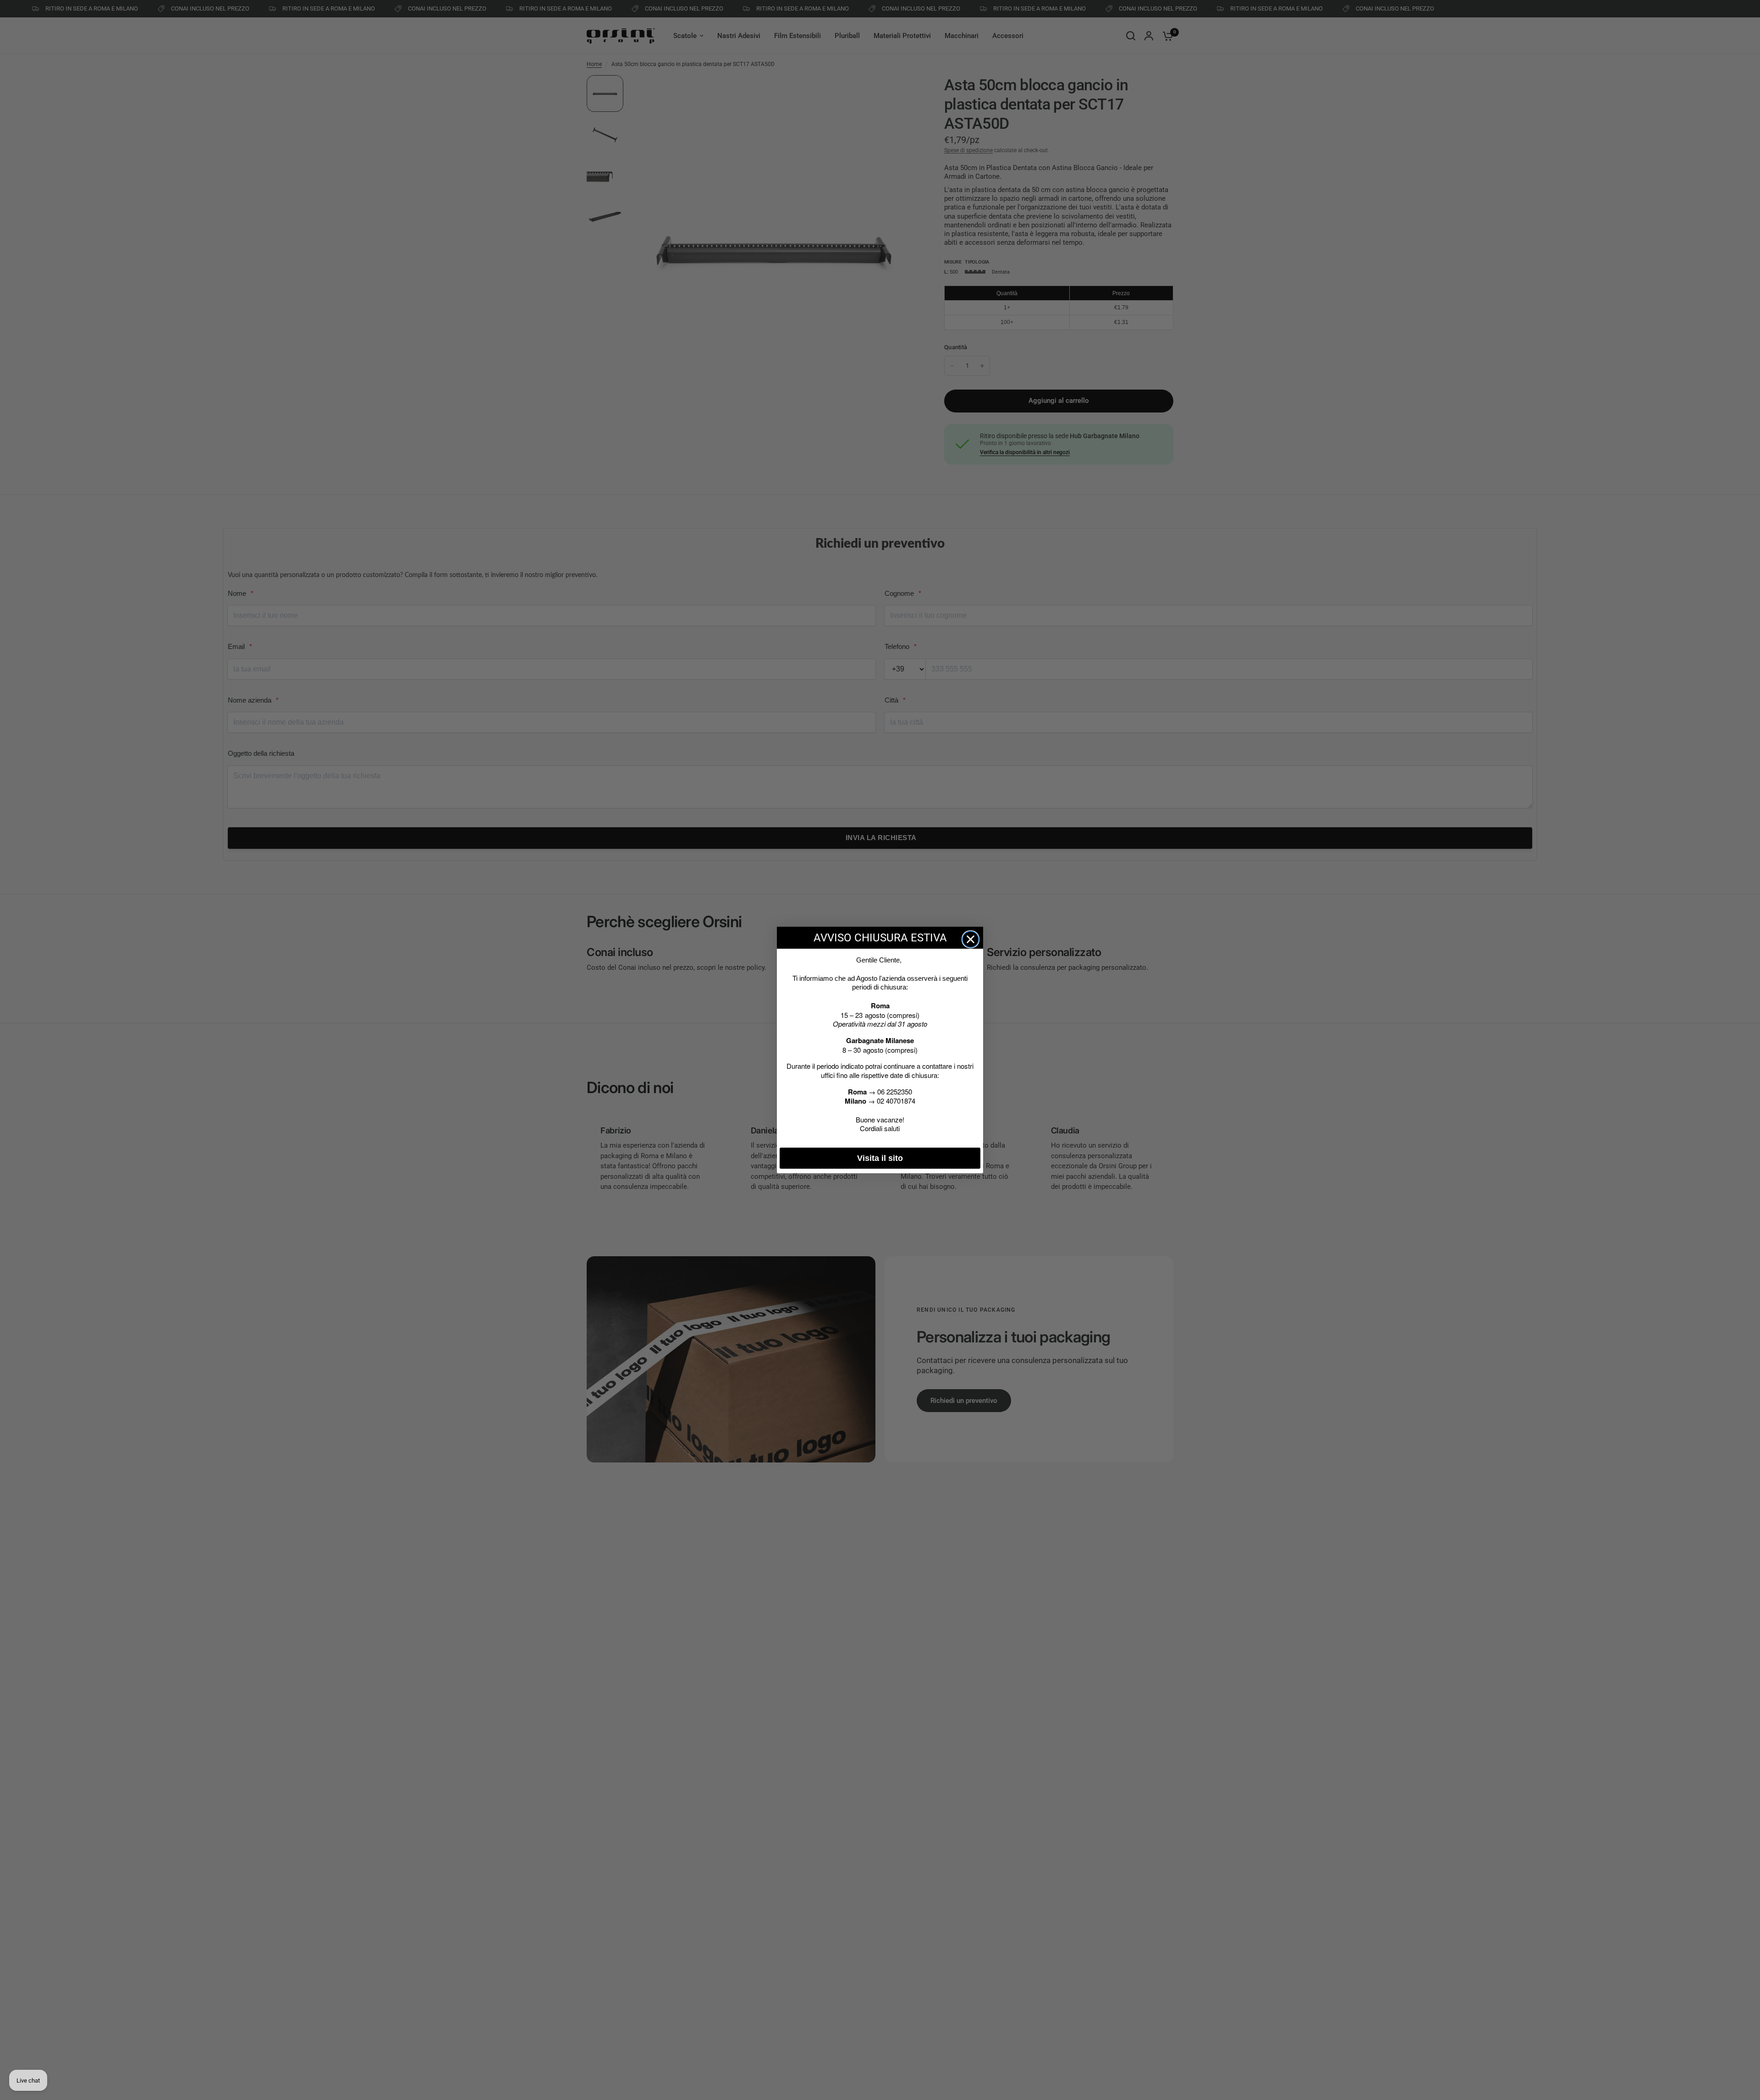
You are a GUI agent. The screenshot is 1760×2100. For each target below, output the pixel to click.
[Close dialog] (971, 939)
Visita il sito (880, 1158)
